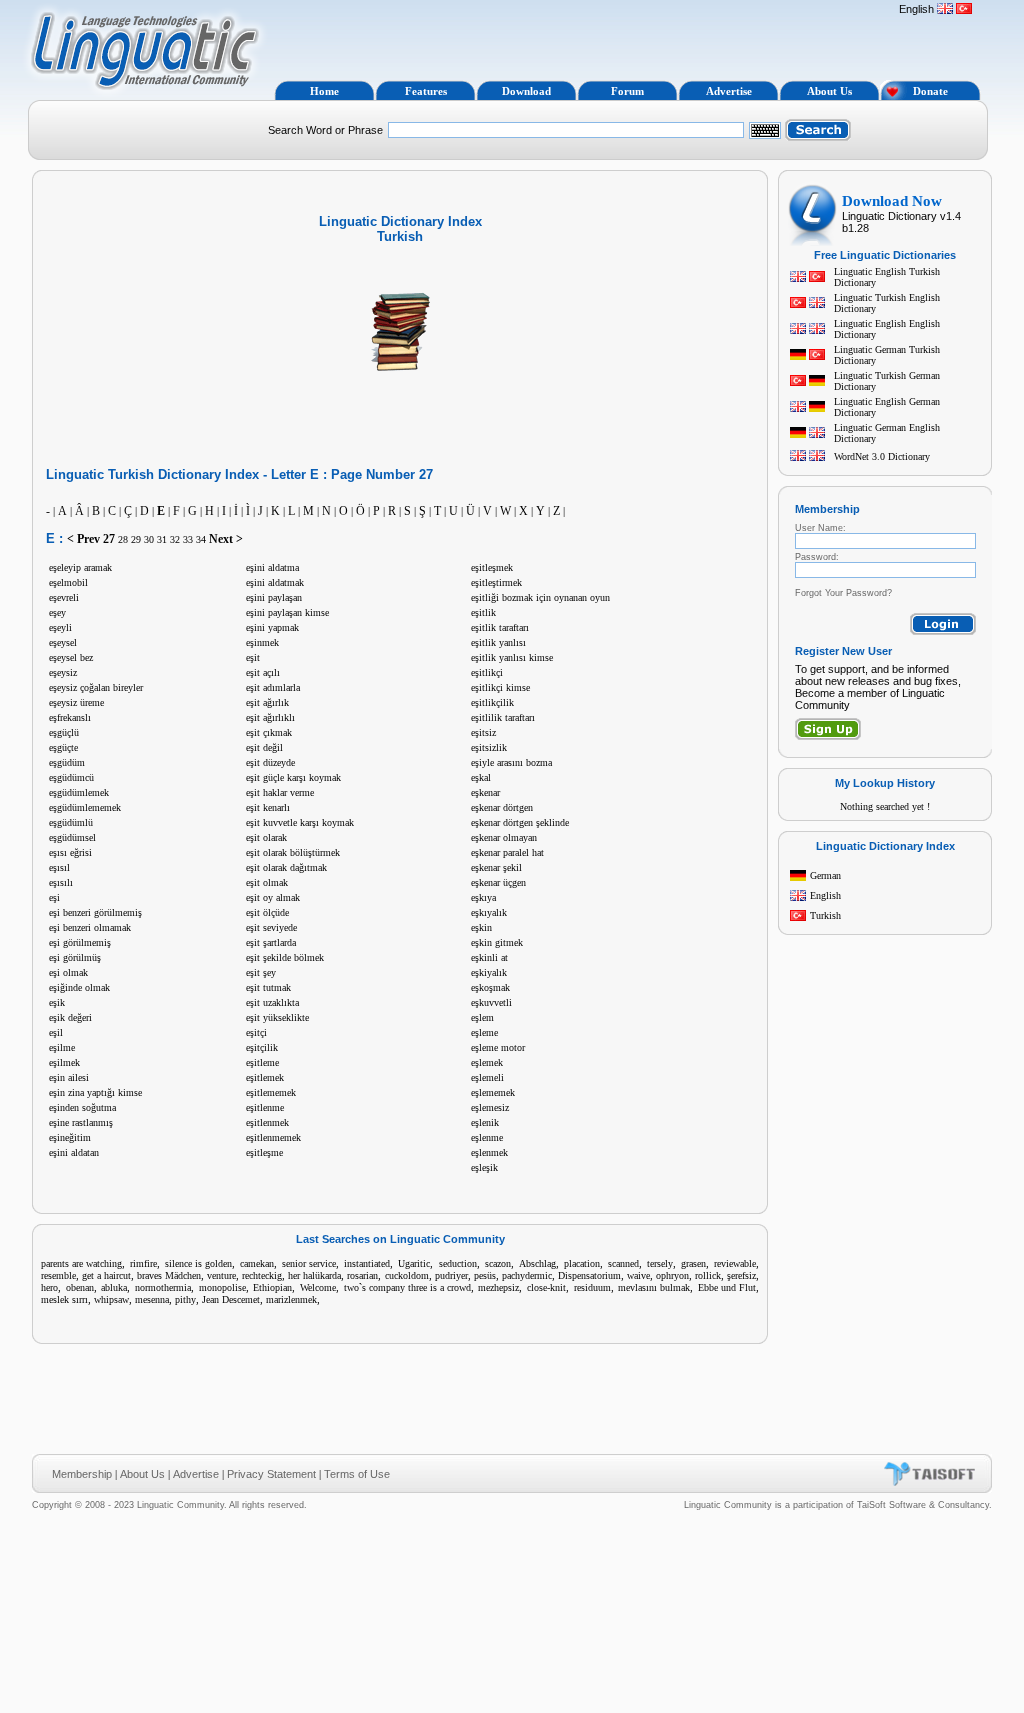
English (825, 895)
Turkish (825, 915)
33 (188, 539)
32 (175, 539)
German (825, 875)
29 (136, 539)
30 (149, 539)
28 (123, 539)
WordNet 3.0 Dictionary (882, 456)
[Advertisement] (580, 38)
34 (201, 539)
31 (162, 539)
